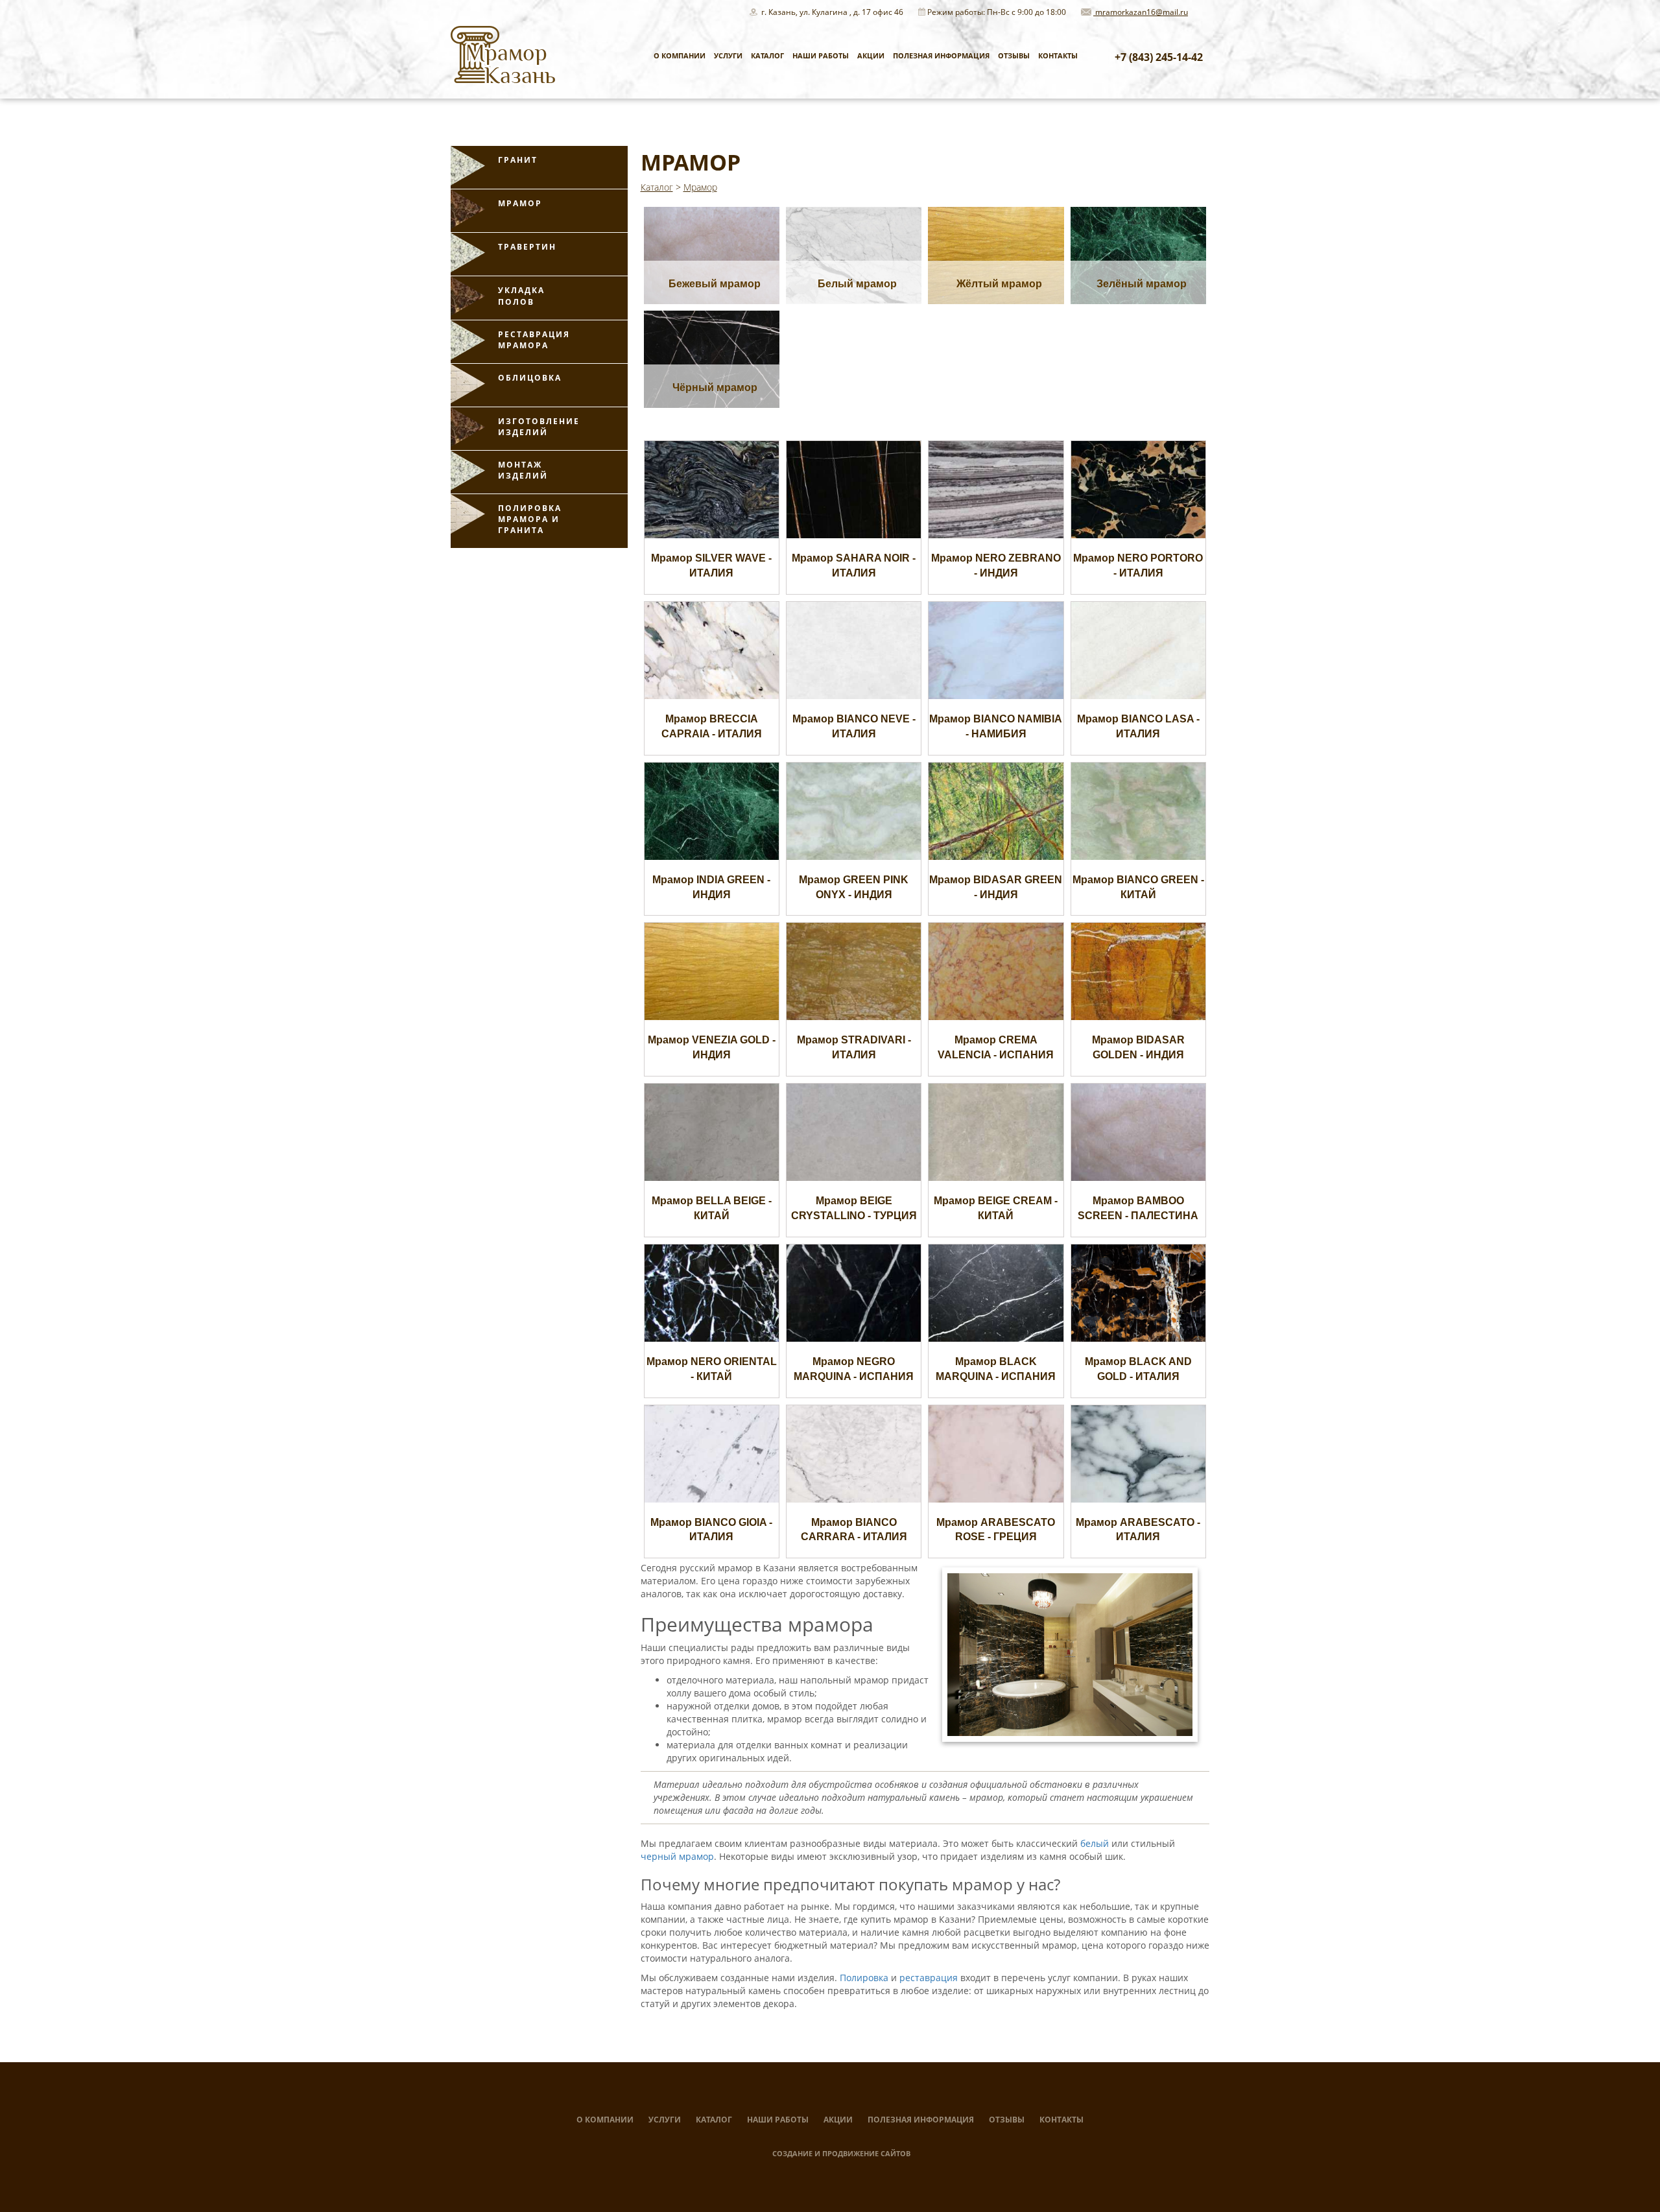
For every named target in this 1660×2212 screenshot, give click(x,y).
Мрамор (700, 187)
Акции (871, 55)
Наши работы (821, 55)
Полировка (864, 1978)
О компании (680, 55)
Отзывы (1014, 55)
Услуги (728, 55)
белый (1095, 1843)
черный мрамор (677, 1856)
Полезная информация (941, 55)
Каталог (767, 55)
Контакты (1058, 55)
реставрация (929, 1978)
